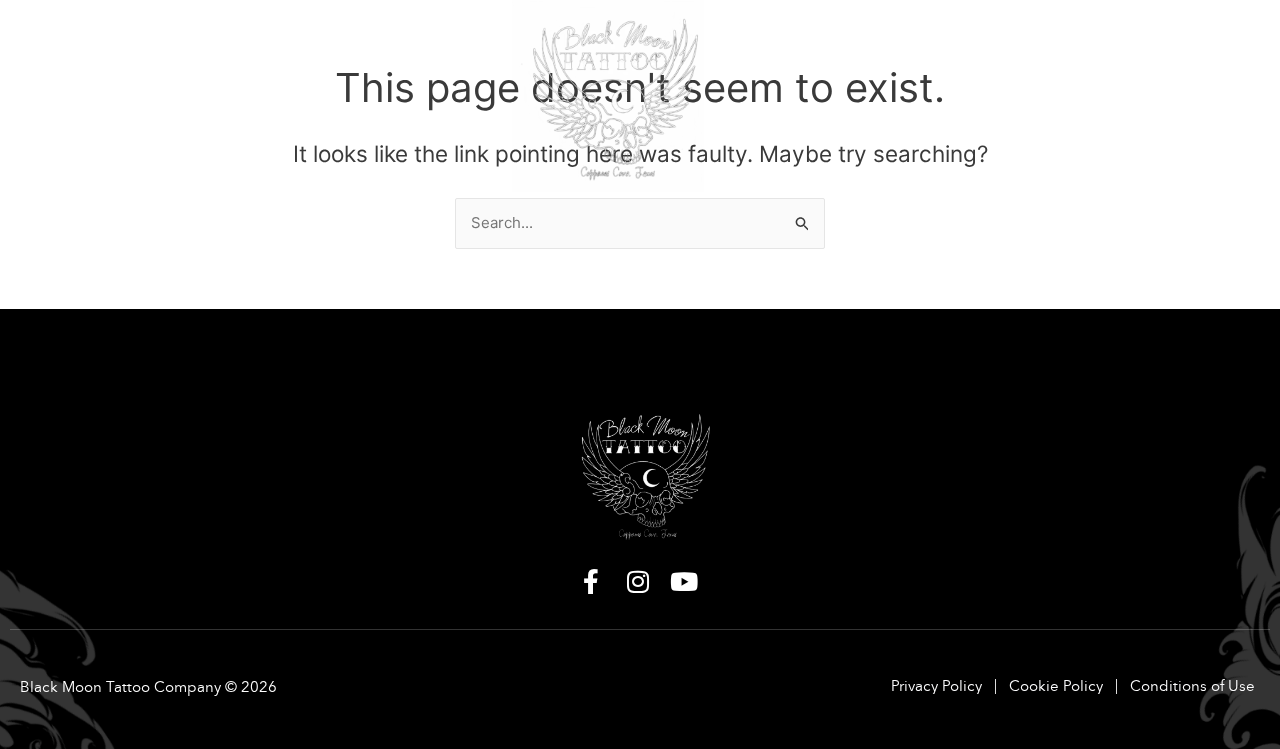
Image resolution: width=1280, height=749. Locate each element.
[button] (54, 42)
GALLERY (254, 41)
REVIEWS (1053, 41)
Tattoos (150, 41)
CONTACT (1150, 41)
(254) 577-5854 (1134, 95)
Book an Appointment (900, 41)
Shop (355, 41)
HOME (49, 41)
